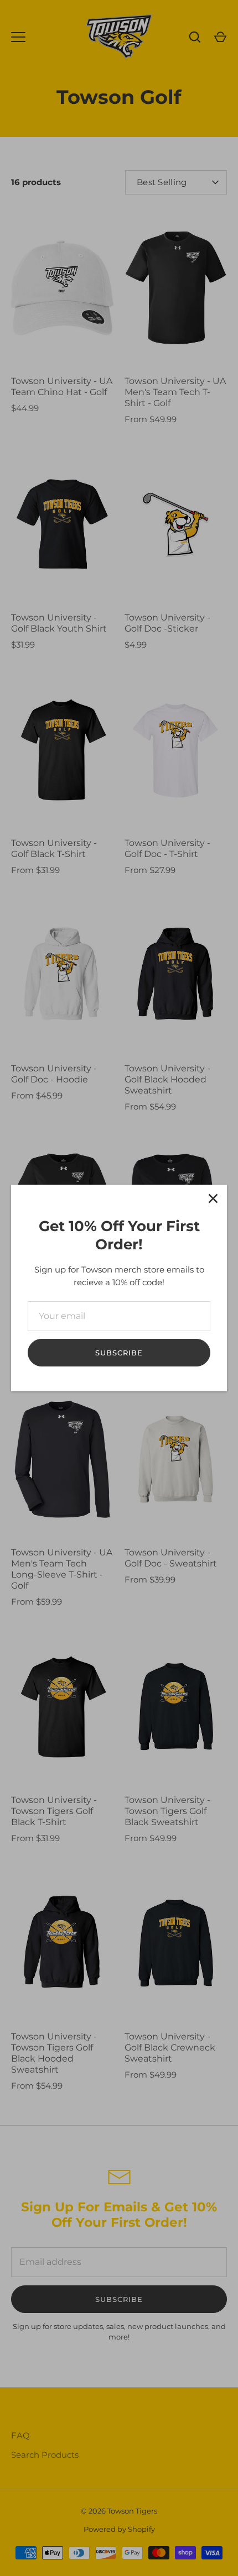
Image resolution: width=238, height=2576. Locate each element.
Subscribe (119, 1353)
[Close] (213, 1198)
